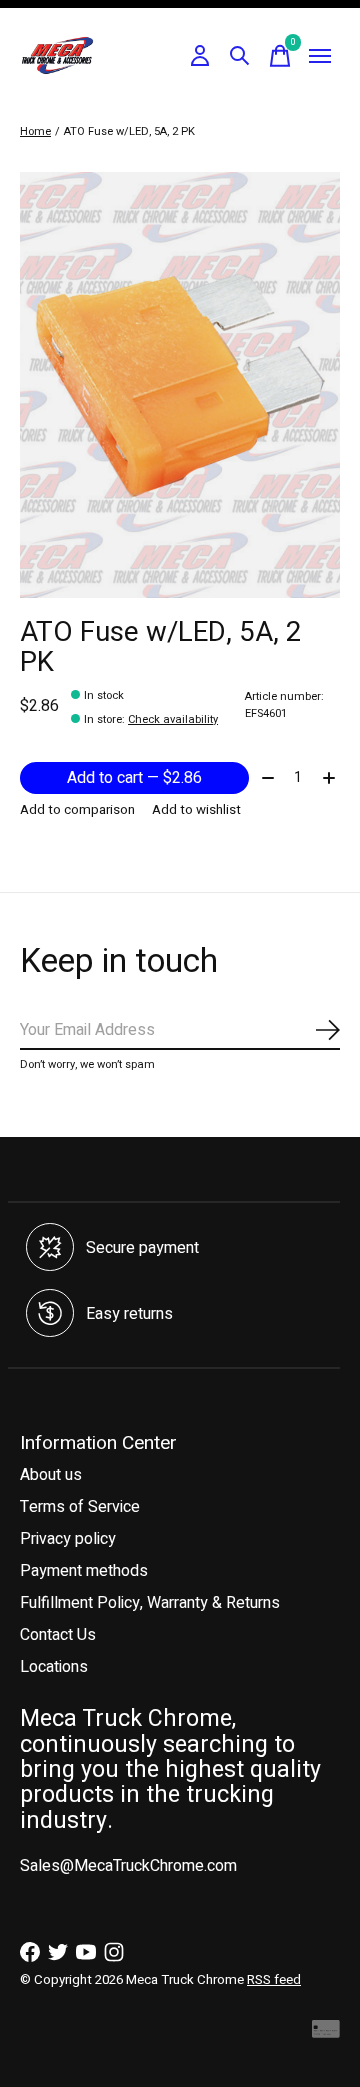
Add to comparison (77, 810)
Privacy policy (68, 1539)
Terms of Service (80, 1507)
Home (35, 131)
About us (51, 1475)
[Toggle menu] (320, 56)
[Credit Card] (326, 2034)
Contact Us (58, 1635)
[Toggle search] (240, 56)
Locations (54, 1667)
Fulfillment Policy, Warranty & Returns (150, 1603)
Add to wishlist (196, 810)
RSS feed (274, 1980)
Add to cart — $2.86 (134, 778)
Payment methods (84, 1571)
